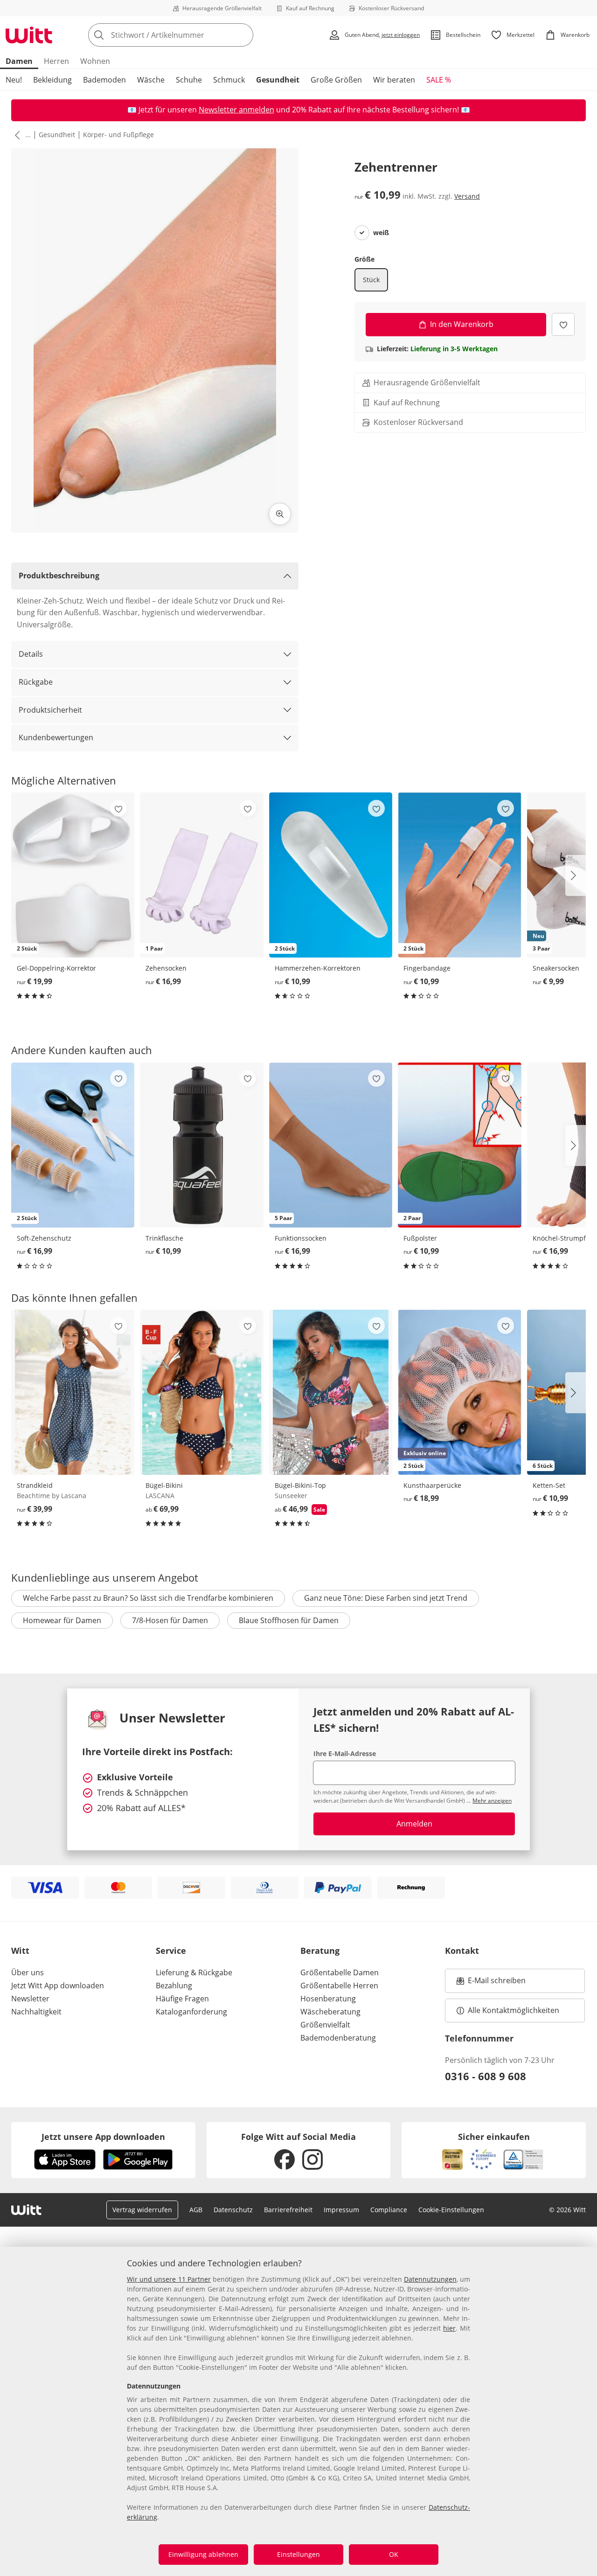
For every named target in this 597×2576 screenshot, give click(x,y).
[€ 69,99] (201, 1392)
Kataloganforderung (191, 2012)
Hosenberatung (328, 1999)
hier (449, 2328)
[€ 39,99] (73, 1392)
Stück (371, 280)
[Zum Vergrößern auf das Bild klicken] (280, 514)
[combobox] (191, 35)
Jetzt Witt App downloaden (58, 1986)
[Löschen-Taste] (243, 35)
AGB (196, 2210)
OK (394, 2554)
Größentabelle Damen (340, 1972)
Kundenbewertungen (56, 737)
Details (31, 654)
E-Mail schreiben (491, 1983)
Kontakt (462, 1951)
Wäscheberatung (330, 2012)
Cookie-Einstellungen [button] (451, 2210)
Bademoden (104, 80)
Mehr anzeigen (492, 1801)
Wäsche (151, 80)
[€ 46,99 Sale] (331, 1392)
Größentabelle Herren (339, 1986)
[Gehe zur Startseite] (29, 35)
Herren (56, 61)
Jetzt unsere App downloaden (103, 2137)
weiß (381, 233)
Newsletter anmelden (236, 110)
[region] (298, 2411)
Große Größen (336, 80)
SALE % (439, 80)
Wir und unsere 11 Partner (169, 2279)
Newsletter (30, 1999)
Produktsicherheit (50, 710)
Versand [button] (467, 196)
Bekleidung (52, 80)
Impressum (341, 2210)
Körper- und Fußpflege (118, 135)
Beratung (320, 1951)
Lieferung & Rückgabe (194, 1972)
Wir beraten (394, 80)
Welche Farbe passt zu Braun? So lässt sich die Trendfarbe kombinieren (148, 1598)
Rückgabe (36, 682)
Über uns (28, 1972)
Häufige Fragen (182, 1999)
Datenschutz (233, 2210)
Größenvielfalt (325, 2025)
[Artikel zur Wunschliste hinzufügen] (563, 324)
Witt (20, 1951)
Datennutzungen (430, 2279)
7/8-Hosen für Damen (170, 1620)
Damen (19, 61)
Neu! (14, 80)
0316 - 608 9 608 (486, 2076)
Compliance (389, 2210)
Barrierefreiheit (288, 2210)
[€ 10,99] (201, 1145)
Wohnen (95, 61)
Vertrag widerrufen (142, 2210)
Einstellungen (298, 2554)
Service (171, 1951)
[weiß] (362, 233)
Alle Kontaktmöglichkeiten (514, 2010)
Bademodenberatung (338, 2038)
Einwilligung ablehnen (203, 2554)
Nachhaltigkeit (36, 2012)
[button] (15, 135)
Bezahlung (174, 1986)
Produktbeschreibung (59, 576)
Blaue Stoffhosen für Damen (289, 1620)
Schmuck (229, 80)
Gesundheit (278, 80)
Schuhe (189, 80)
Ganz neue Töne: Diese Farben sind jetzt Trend (386, 1598)
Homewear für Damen (62, 1620)
